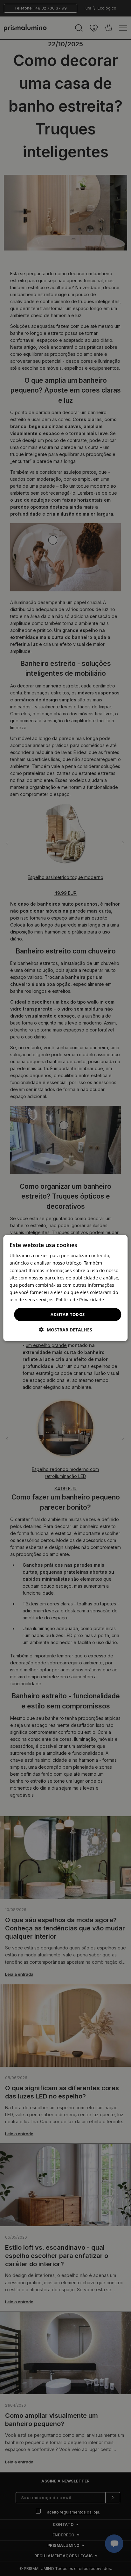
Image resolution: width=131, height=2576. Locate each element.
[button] (66, 1329)
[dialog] (65, 1288)
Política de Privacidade (80, 1300)
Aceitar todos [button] (68, 1314)
